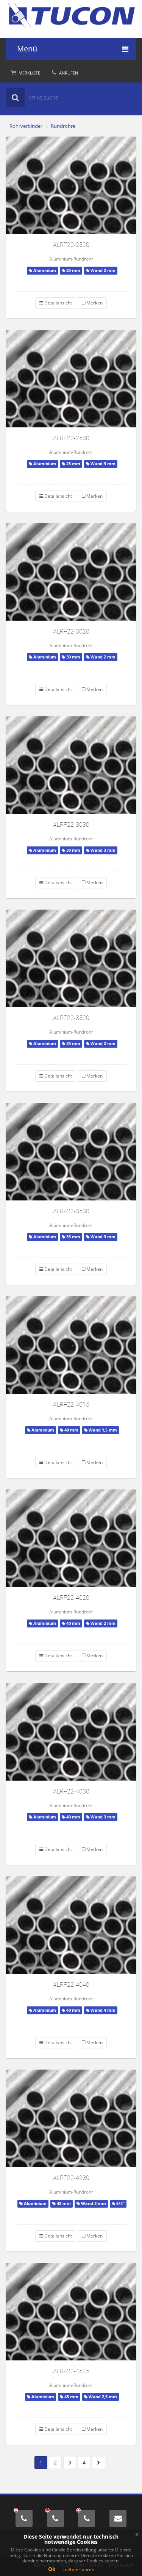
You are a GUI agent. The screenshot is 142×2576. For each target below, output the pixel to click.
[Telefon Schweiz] (87, 2518)
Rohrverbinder (26, 126)
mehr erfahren (79, 2569)
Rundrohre (63, 126)
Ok (52, 2569)
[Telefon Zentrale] (24, 2518)
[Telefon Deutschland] (55, 2518)
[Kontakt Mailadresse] (118, 2518)
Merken (94, 303)
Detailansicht (58, 303)
